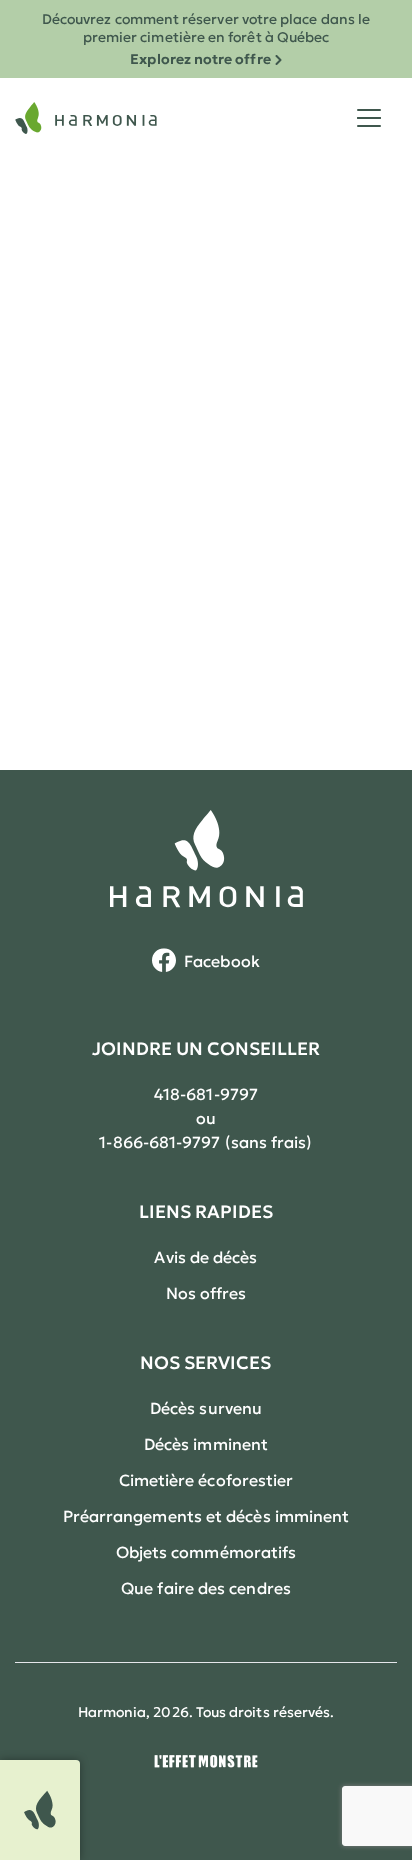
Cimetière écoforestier (206, 1480)
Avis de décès (205, 1257)
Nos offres (206, 1293)
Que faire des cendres (206, 1588)
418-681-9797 (206, 1094)
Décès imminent (206, 1444)
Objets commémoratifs (206, 1552)
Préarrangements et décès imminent (206, 1516)
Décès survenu (206, 1408)
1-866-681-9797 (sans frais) (205, 1142)
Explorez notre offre (200, 59)
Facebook (222, 961)
